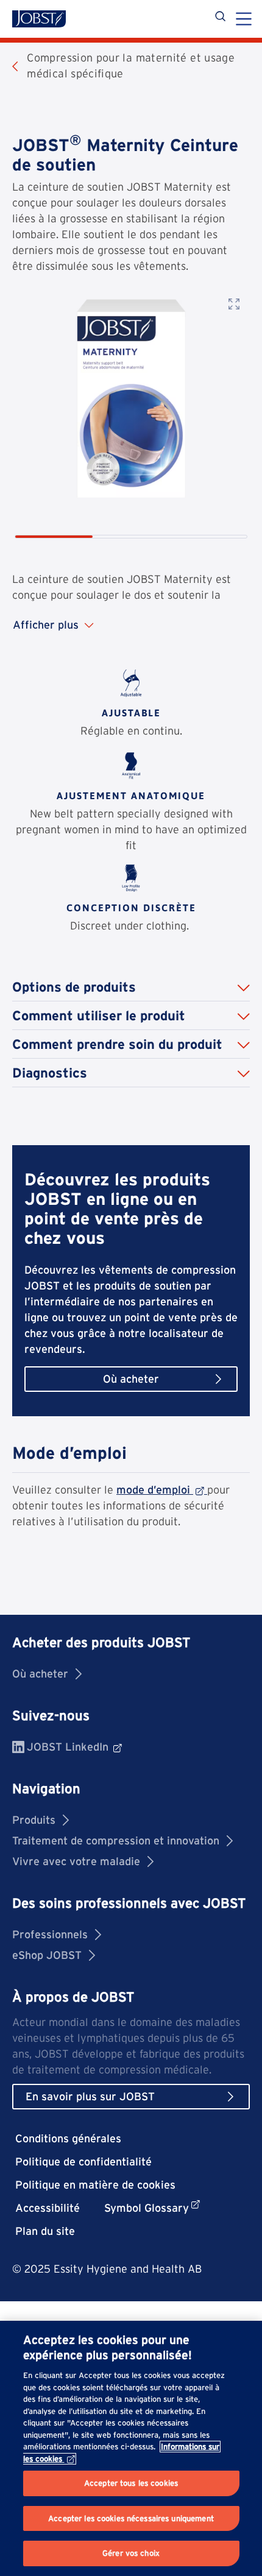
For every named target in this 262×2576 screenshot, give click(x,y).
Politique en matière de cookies (95, 2185)
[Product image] (131, 398)
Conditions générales (68, 2138)
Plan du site (45, 2231)
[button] (131, 987)
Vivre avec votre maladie (76, 1861)
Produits (34, 1820)
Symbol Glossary (147, 2208)
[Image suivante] (235, 423)
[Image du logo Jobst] (39, 19)
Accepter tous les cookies (131, 2483)
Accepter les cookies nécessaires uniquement (131, 2518)
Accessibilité (48, 2208)
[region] (131, 2448)
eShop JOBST (47, 1955)
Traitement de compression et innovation (116, 1840)
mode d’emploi (153, 1490)
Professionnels (50, 1934)
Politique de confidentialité (83, 2161)
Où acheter (40, 1674)
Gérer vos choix (131, 2553)
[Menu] (244, 20)
